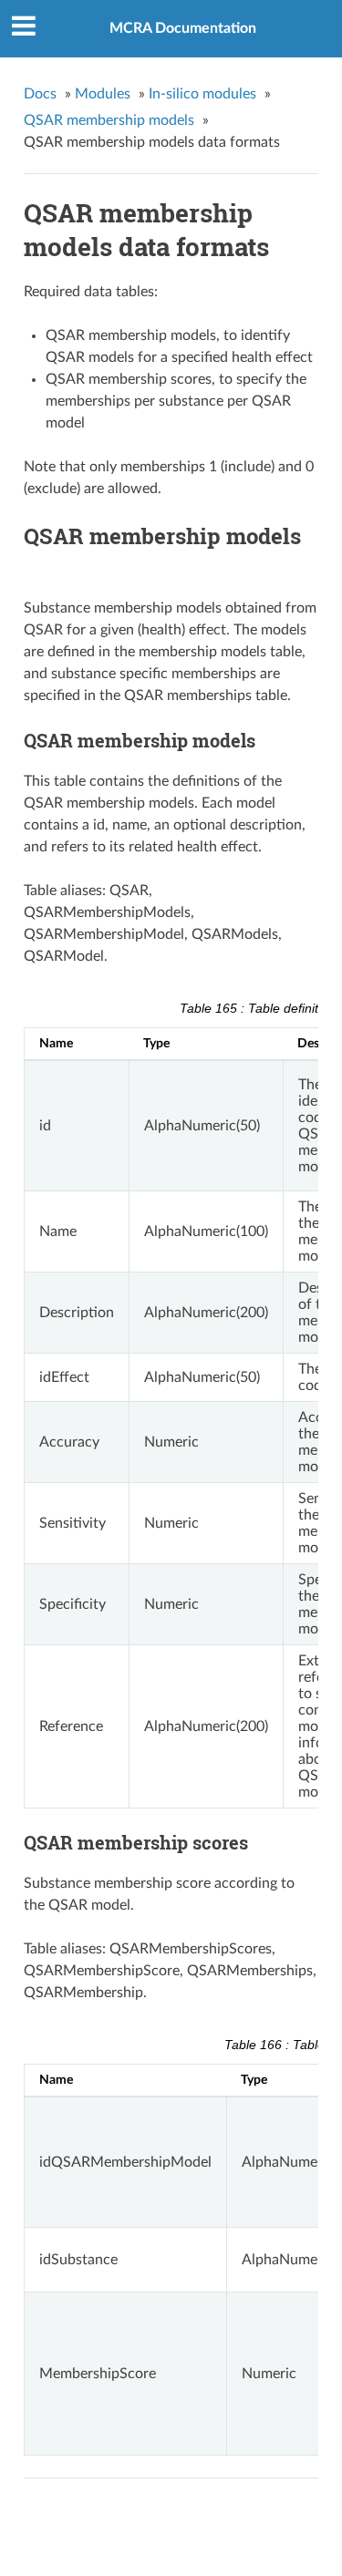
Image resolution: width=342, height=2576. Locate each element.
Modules (103, 94)
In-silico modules (202, 94)
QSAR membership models (109, 120)
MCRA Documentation (183, 28)
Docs (40, 94)
